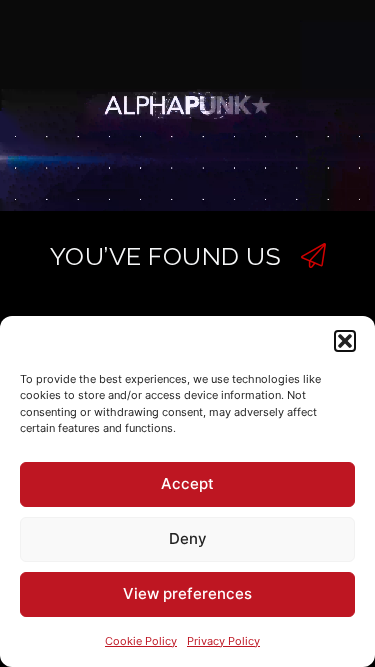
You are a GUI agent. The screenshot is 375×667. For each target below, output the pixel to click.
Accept (187, 483)
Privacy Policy (223, 641)
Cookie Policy (141, 641)
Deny (188, 538)
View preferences (187, 593)
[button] (345, 341)
